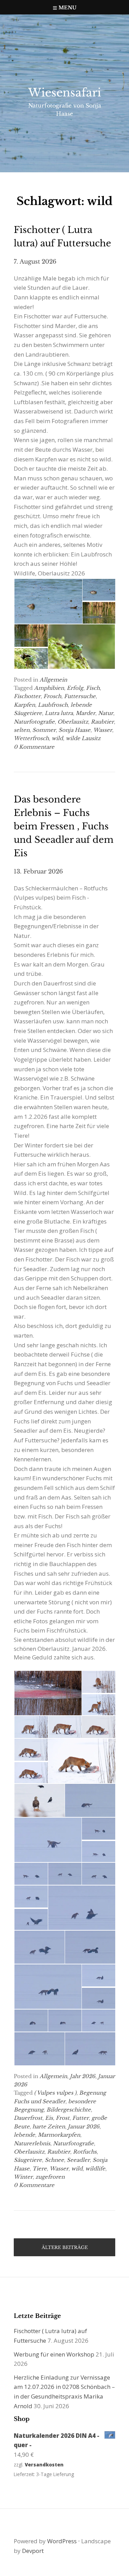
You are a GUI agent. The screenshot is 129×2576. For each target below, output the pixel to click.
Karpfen (24, 705)
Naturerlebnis (32, 2143)
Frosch (52, 696)
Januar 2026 (84, 2127)
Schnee (54, 2160)
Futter (80, 2118)
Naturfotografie (34, 722)
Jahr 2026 (83, 2076)
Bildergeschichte (69, 2110)
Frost (63, 2118)
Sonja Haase (74, 730)
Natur (106, 713)
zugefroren (50, 2177)
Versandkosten (44, 2465)
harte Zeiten (49, 2127)
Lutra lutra (59, 713)
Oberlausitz (73, 722)
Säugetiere (28, 2160)
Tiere (40, 2169)
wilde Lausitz (83, 738)
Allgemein (53, 680)
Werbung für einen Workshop (54, 2354)
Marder (85, 713)
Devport (33, 2551)
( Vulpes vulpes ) (55, 2093)
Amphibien (49, 688)
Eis (49, 2118)
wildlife (95, 2169)
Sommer (44, 730)
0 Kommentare (34, 747)
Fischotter (27, 696)
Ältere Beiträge (65, 2247)
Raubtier (102, 722)
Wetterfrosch (31, 738)
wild (57, 738)
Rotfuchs (85, 2152)
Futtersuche (80, 696)
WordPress (62, 2541)
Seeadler (78, 2160)
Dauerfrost (28, 2118)
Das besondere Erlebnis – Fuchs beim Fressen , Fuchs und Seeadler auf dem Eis (64, 826)
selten (22, 730)
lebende (24, 2135)
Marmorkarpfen (59, 2135)
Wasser (103, 730)
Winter (23, 2177)
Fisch (93, 688)
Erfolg (75, 688)
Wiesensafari (65, 93)
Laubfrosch (53, 705)
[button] (48, 601)
